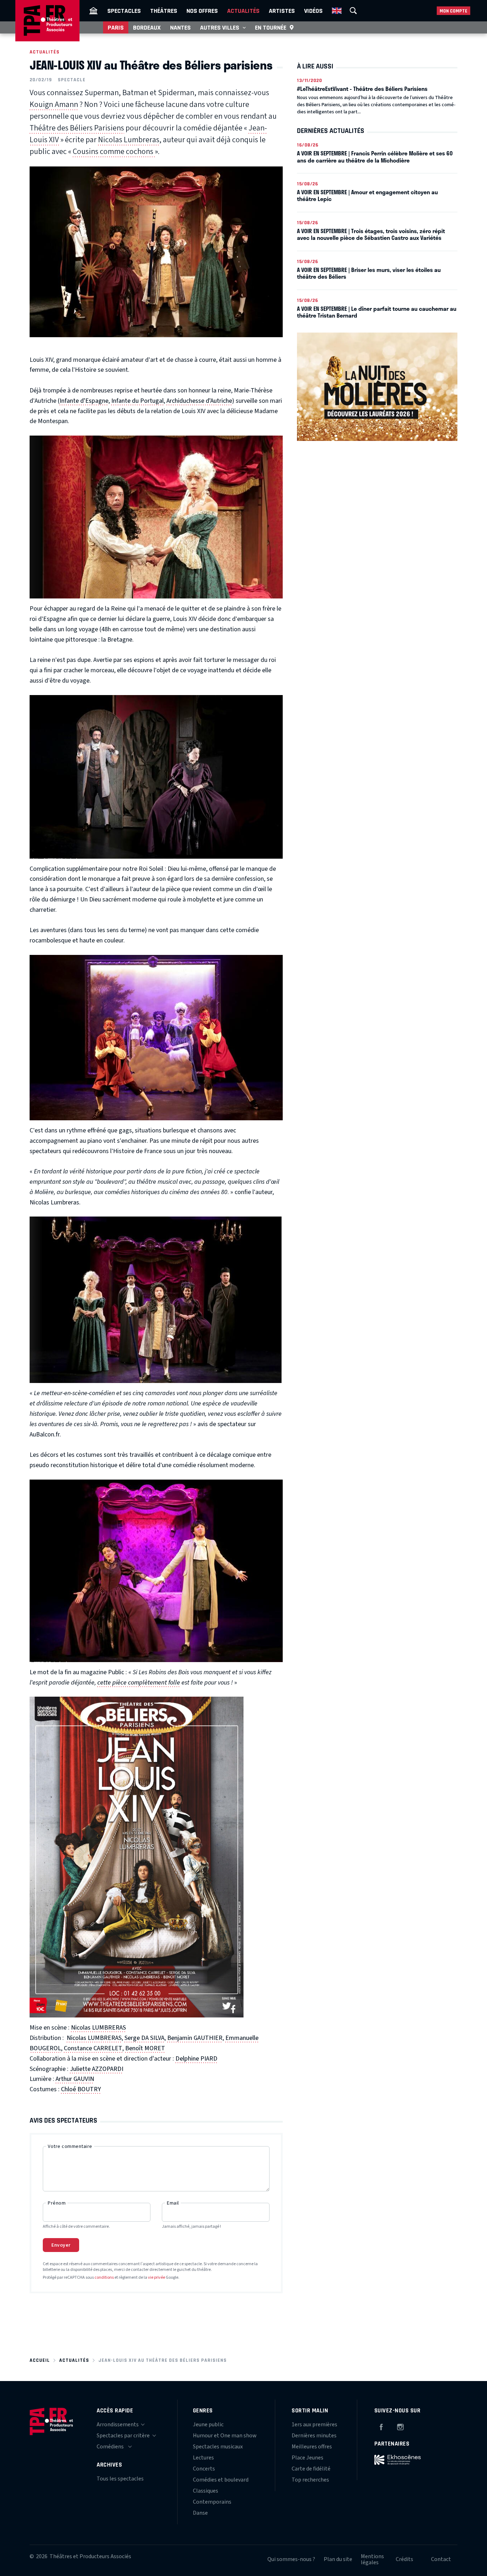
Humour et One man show (225, 2436)
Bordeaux (147, 27)
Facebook (381, 2426)
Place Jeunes (307, 2458)
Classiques (206, 2491)
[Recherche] (353, 11)
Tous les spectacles (120, 2479)
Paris (116, 27)
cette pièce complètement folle (139, 1683)
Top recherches (310, 2480)
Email (173, 2203)
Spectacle (72, 80)
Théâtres (164, 11)
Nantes (180, 27)
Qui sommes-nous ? (291, 2559)
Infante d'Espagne (84, 401)
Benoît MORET (145, 2048)
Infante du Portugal (137, 401)
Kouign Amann (54, 104)
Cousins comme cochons (114, 151)
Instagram (400, 2426)
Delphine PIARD (196, 2059)
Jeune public (208, 2425)
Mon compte (453, 11)
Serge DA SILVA (144, 2038)
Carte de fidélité (311, 2469)
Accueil (40, 2360)
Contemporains (212, 2502)
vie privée (157, 2277)
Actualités (243, 11)
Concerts (204, 2469)
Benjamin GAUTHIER (195, 2038)
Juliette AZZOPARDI (97, 2069)
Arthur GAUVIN (75, 2079)
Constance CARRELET (93, 2048)
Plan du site (338, 2559)
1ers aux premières (314, 2425)
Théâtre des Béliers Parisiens (77, 128)
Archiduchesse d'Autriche (199, 401)
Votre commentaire (70, 2146)
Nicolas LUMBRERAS (98, 2028)
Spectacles (124, 11)
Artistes (282, 11)
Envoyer (61, 2245)
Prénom (57, 2203)
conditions (104, 2277)
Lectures (203, 2458)
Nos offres (202, 11)
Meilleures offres (312, 2447)
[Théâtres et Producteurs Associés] (93, 11)
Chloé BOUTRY (81, 2089)
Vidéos (313, 11)
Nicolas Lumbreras (129, 140)
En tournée (271, 27)
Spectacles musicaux (218, 2447)
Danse (200, 2513)
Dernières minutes (314, 2436)
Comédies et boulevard (221, 2480)
